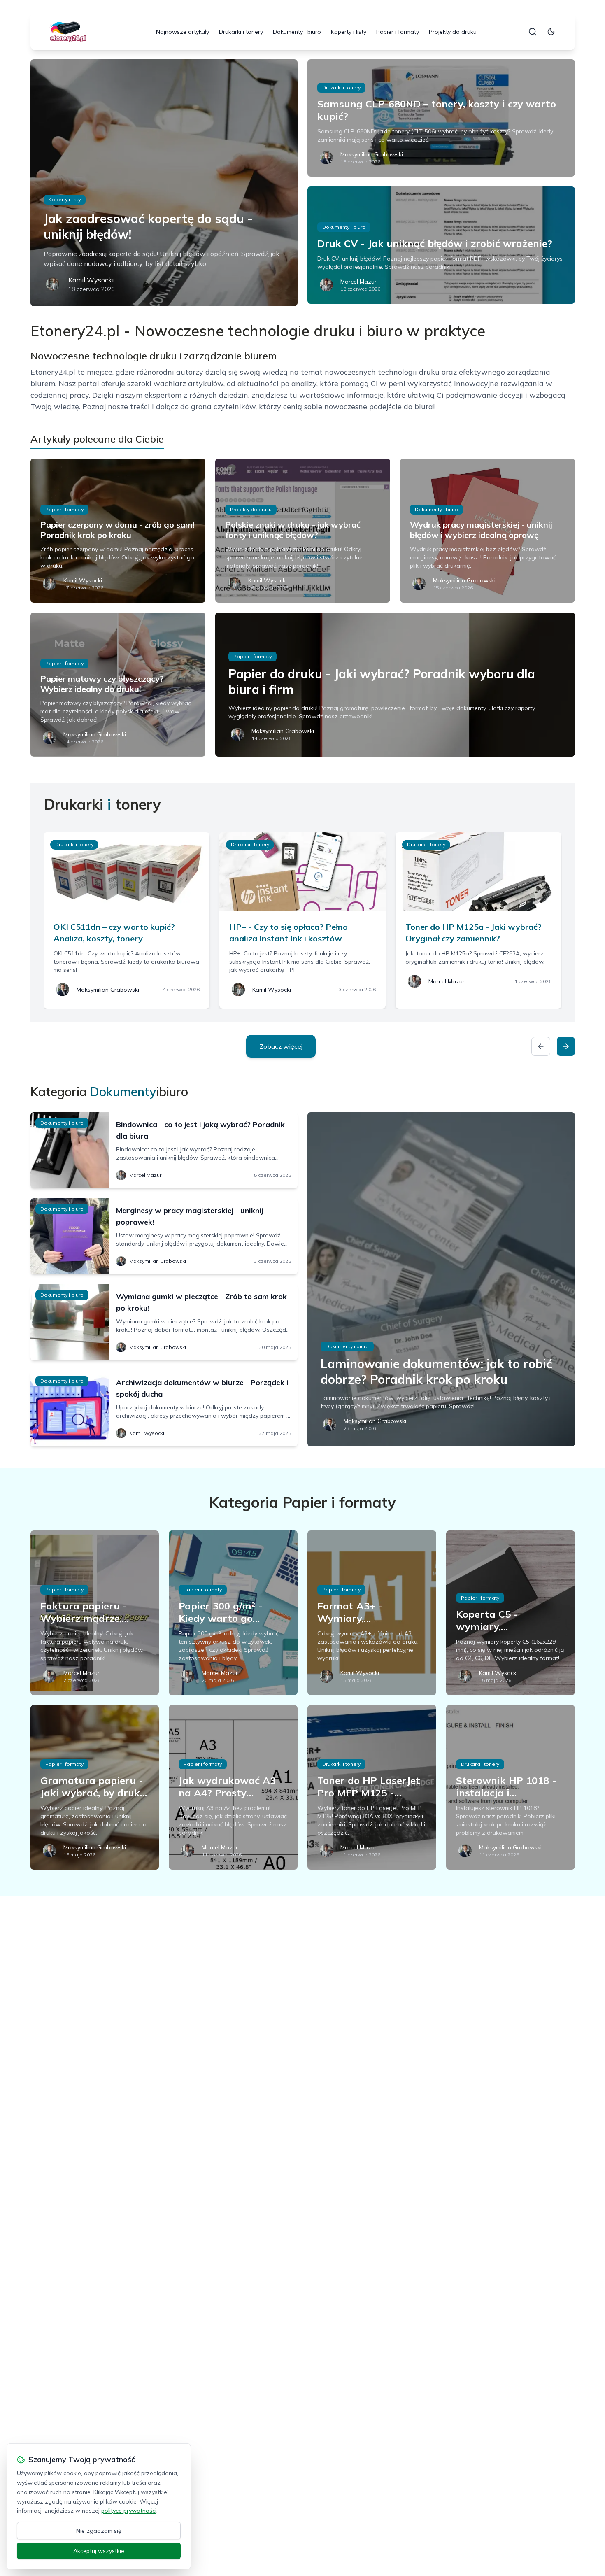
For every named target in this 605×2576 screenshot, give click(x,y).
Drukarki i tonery (241, 32)
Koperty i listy (349, 32)
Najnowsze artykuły (183, 32)
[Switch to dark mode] (551, 32)
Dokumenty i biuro (297, 32)
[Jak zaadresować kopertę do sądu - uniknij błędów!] (164, 183)
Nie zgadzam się (99, 2531)
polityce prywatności (129, 2511)
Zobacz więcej (281, 1046)
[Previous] (541, 1046)
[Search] (533, 32)
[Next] (566, 1046)
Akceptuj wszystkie (99, 2551)
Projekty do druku (453, 32)
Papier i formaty (398, 32)
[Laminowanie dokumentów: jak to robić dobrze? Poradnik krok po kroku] (441, 1279)
